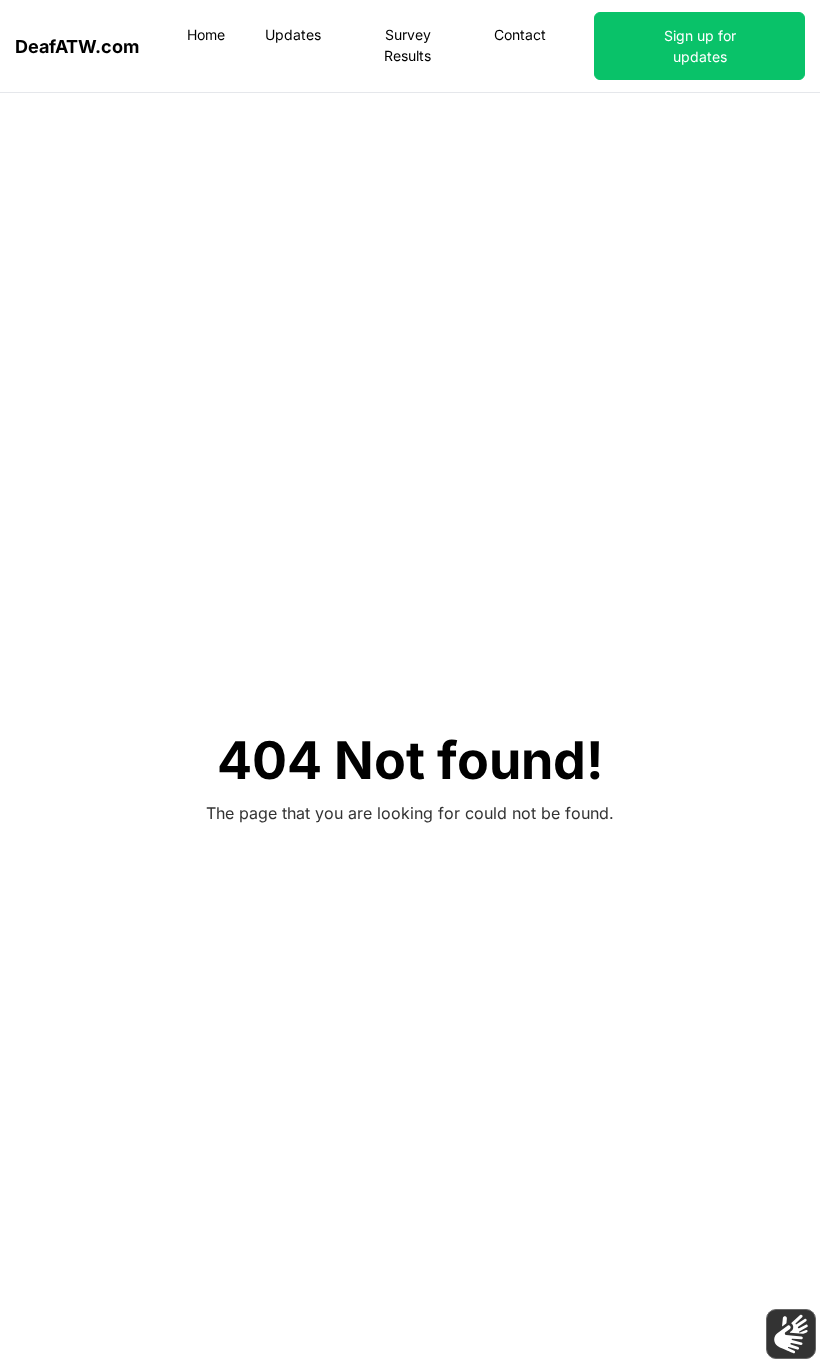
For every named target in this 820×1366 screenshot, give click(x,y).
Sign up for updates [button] (700, 46)
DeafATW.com (77, 46)
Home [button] (206, 34)
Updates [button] (293, 34)
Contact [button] (520, 34)
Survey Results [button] (407, 45)
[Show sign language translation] (791, 1334)
